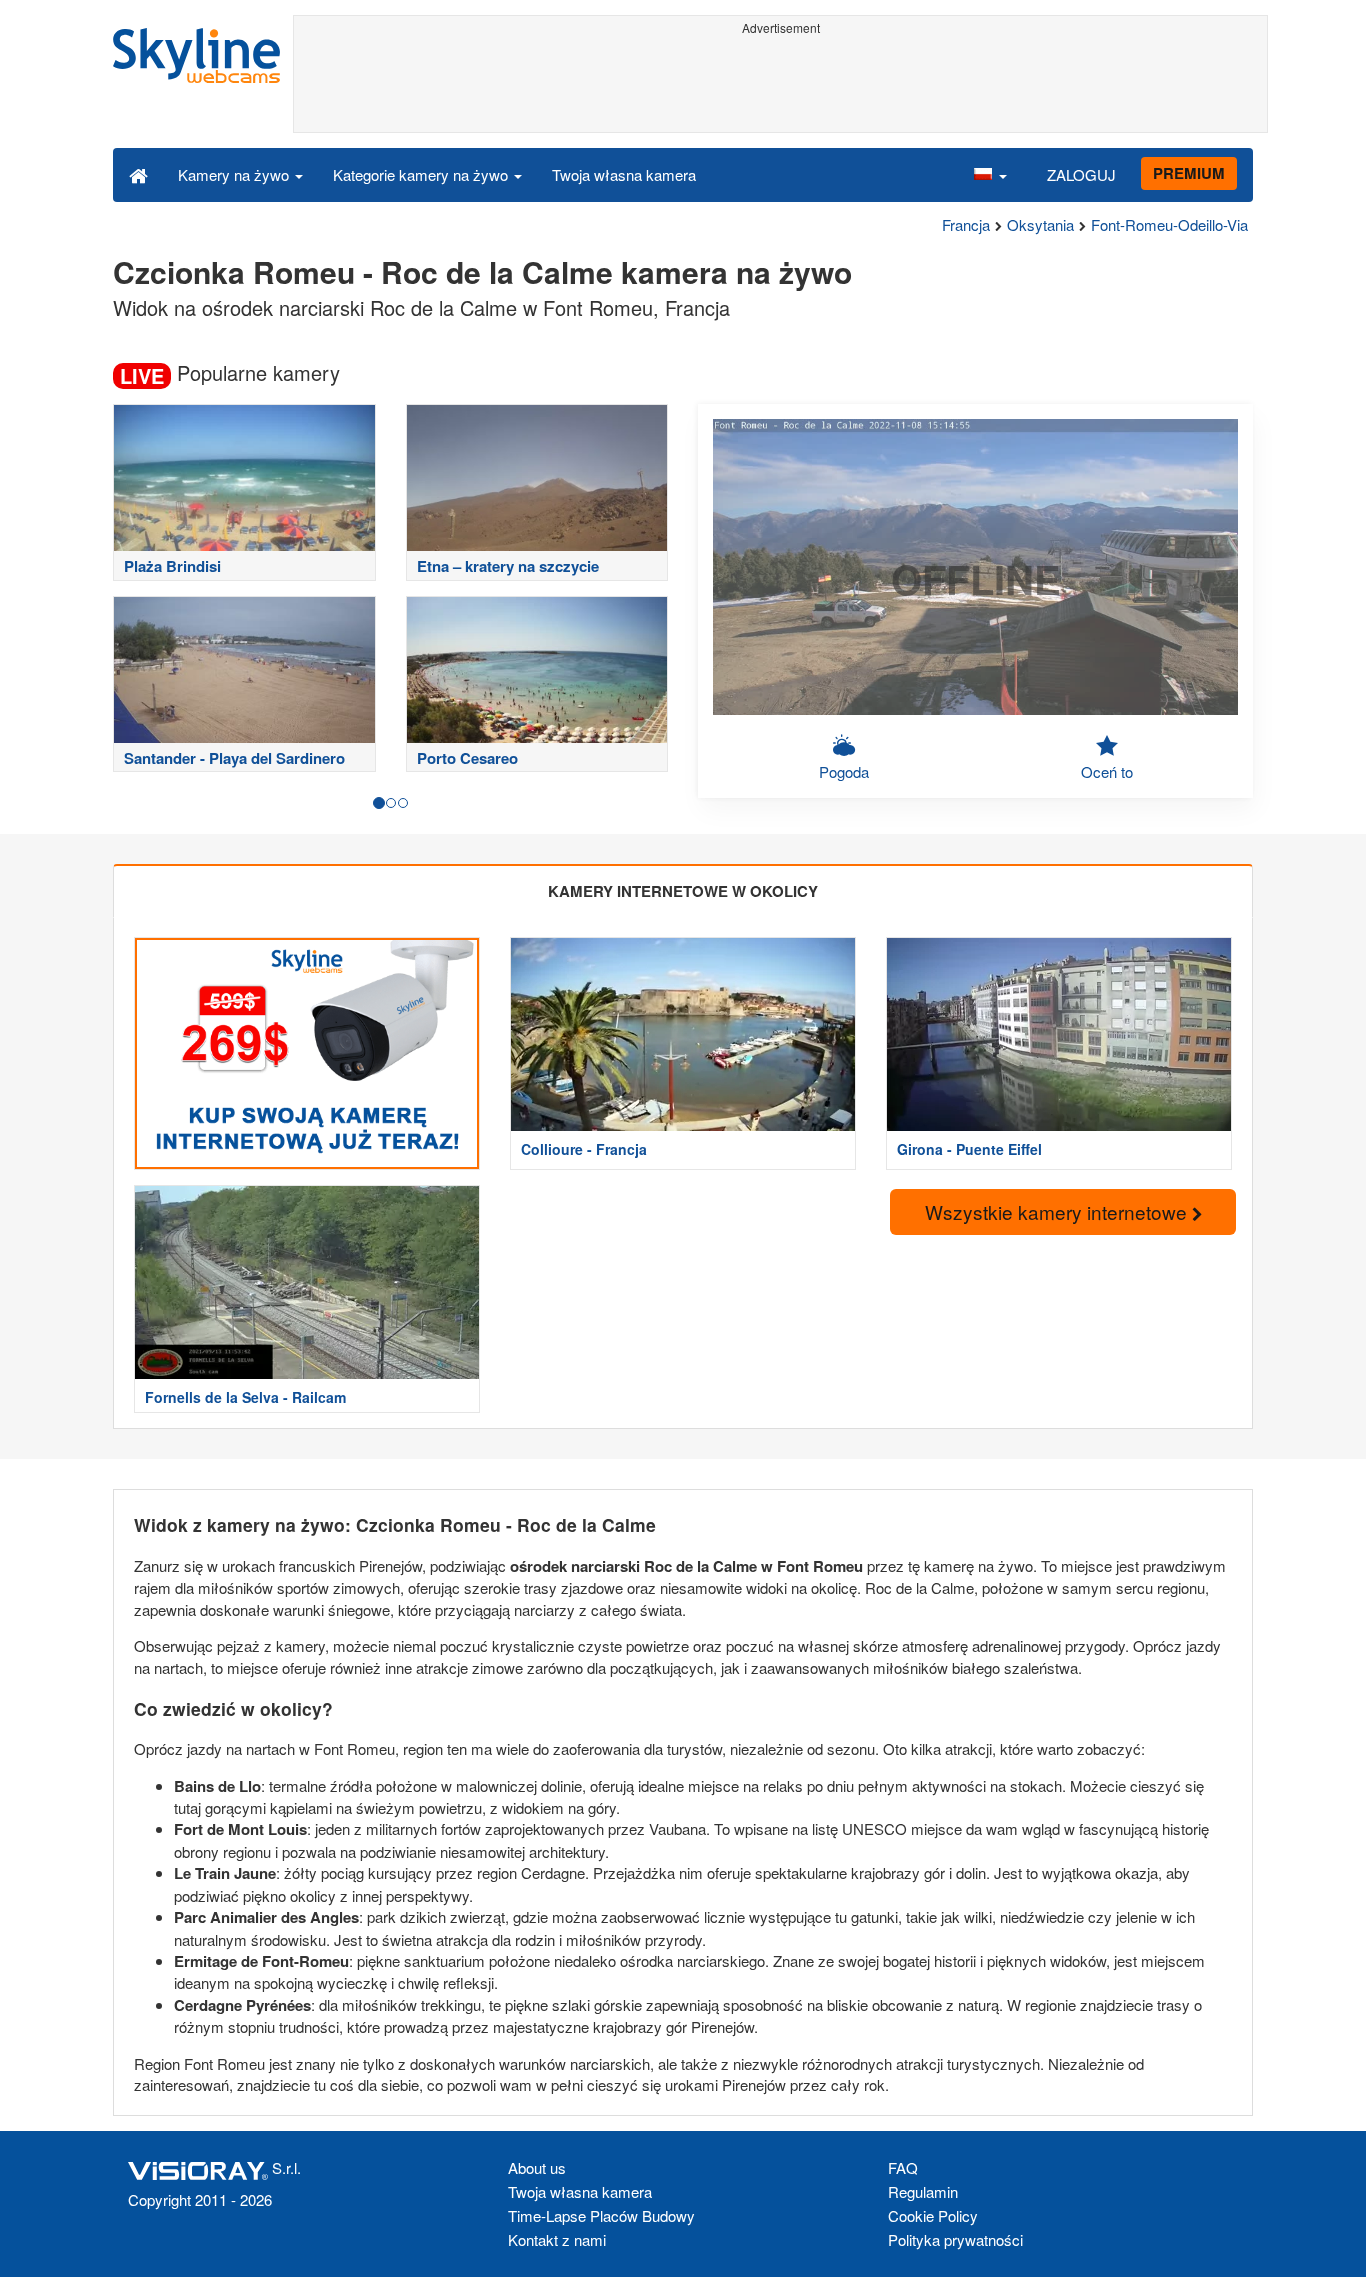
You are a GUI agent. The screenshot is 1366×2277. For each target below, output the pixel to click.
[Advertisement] (780, 87)
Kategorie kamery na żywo (422, 174)
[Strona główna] (138, 174)
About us (537, 2167)
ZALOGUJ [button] (1081, 174)
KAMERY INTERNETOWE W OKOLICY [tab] (683, 891)
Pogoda (844, 771)
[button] (990, 174)
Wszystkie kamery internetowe (1058, 1211)
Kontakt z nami (557, 2239)
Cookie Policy (933, 2215)
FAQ (903, 2167)
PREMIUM (1189, 173)
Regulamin (923, 2191)
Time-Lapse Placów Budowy (601, 2215)
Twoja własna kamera (624, 174)
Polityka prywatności (955, 2239)
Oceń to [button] (1107, 771)
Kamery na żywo (235, 174)
